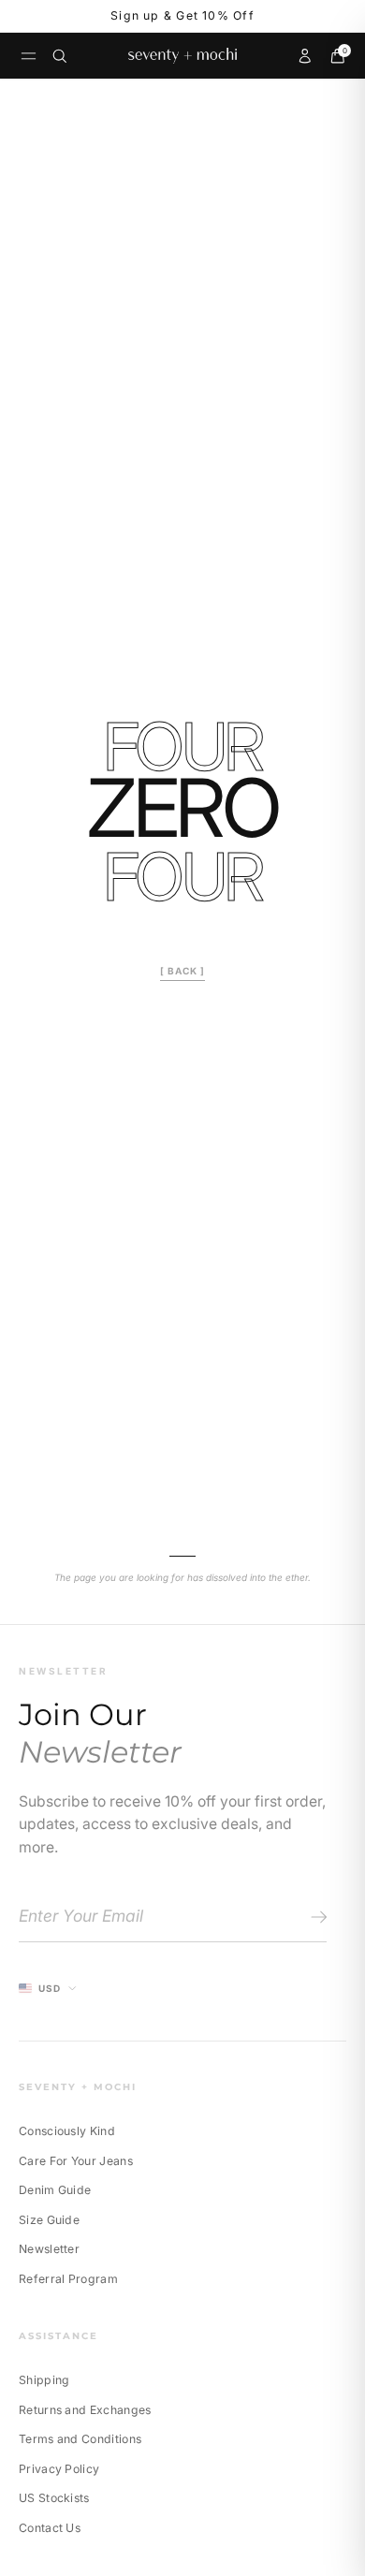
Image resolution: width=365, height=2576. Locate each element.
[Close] (309, 1144)
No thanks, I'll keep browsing (183, 1416)
